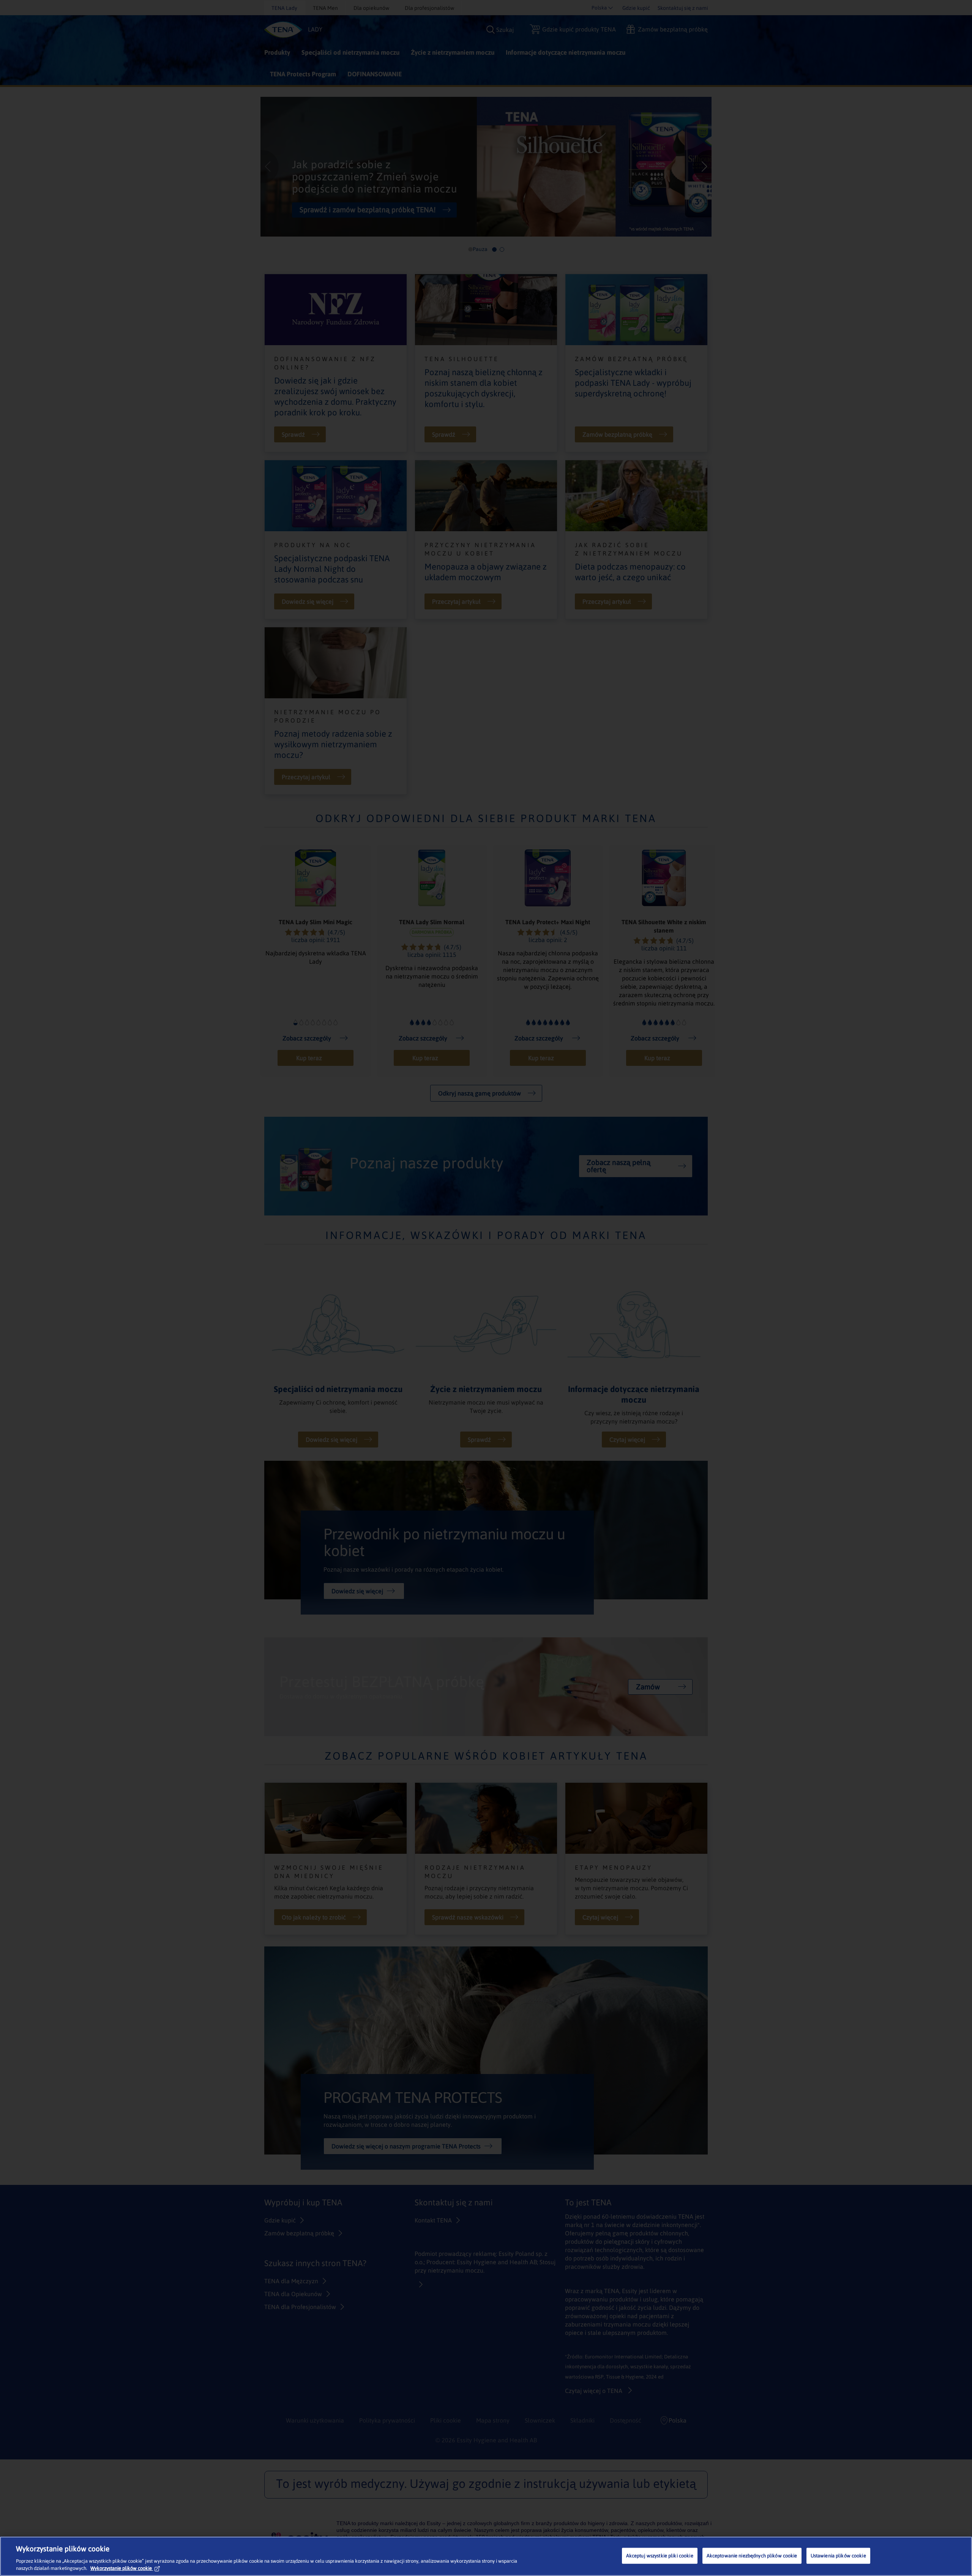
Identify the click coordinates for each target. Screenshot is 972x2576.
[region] (486, 2556)
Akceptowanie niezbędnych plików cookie (752, 2556)
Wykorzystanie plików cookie (121, 2568)
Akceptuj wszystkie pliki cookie (660, 2556)
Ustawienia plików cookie (838, 2556)
